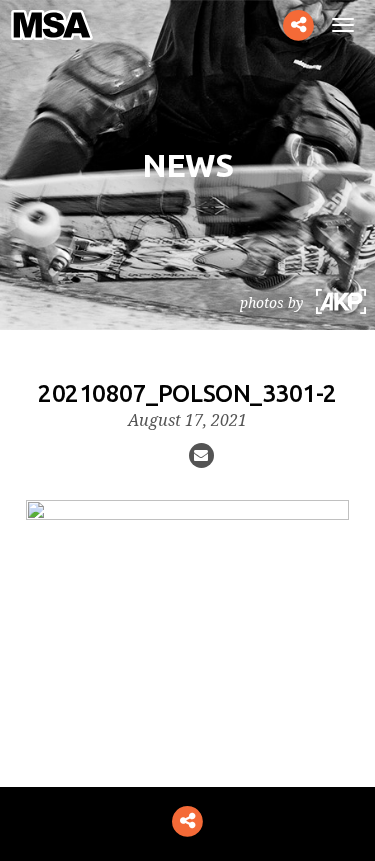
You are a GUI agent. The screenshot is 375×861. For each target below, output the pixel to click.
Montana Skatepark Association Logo (61, 25)
